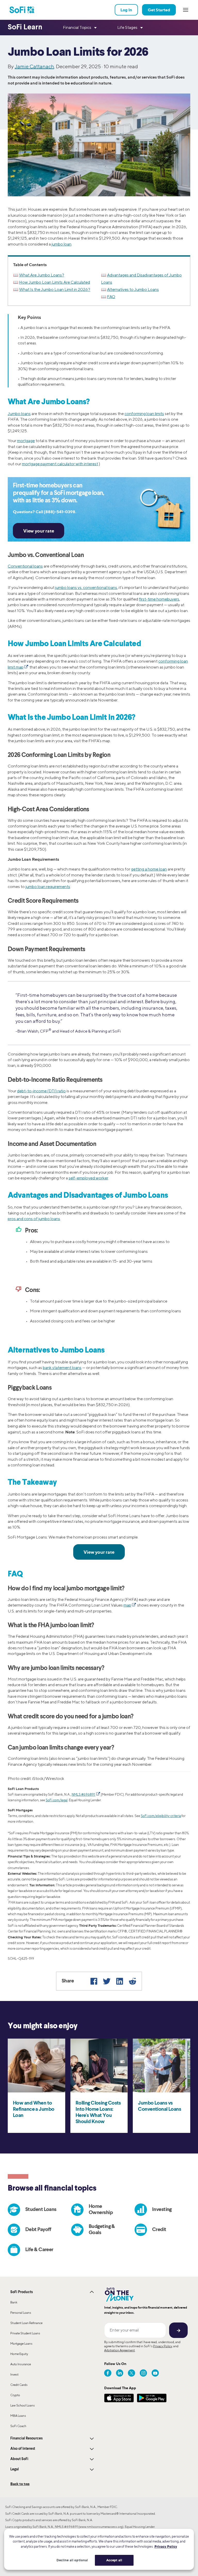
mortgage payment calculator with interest (60, 464)
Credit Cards (19, 2385)
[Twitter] (107, 1981)
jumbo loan (61, 244)
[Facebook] (94, 1981)
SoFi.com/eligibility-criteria (161, 1816)
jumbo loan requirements (48, 887)
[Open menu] (186, 10)
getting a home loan (149, 869)
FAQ (111, 297)
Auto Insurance (21, 2364)
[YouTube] (155, 2373)
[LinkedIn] (120, 1981)
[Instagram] (143, 2373)
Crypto (15, 2395)
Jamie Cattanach (34, 66)
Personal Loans (21, 2313)
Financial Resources (26, 2438)
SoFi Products (22, 2292)
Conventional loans (25, 566)
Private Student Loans (25, 2333)
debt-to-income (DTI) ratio (41, 1091)
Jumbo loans (19, 414)
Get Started (159, 10)
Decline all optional (72, 2560)
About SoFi (19, 2459)
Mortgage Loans (21, 2343)
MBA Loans (18, 2416)
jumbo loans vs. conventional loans (86, 588)
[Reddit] (133, 1981)
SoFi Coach (18, 2426)
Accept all (114, 2560)
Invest (14, 2374)
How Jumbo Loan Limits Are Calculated (55, 282)
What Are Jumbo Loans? (42, 275)
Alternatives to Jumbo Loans (133, 289)
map (127, 1605)
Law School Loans (23, 2405)
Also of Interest (23, 2449)
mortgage (26, 441)
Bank (14, 2302)
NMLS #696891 (84, 1794)
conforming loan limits (144, 414)
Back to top (20, 2484)
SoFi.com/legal (57, 1800)
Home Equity (19, 2354)
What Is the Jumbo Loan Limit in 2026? (55, 289)
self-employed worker (88, 1178)
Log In (126, 10)
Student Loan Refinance (26, 2323)
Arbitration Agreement (119, 2350)
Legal (15, 2469)
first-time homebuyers (159, 599)
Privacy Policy (163, 2346)
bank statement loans (62, 1368)
